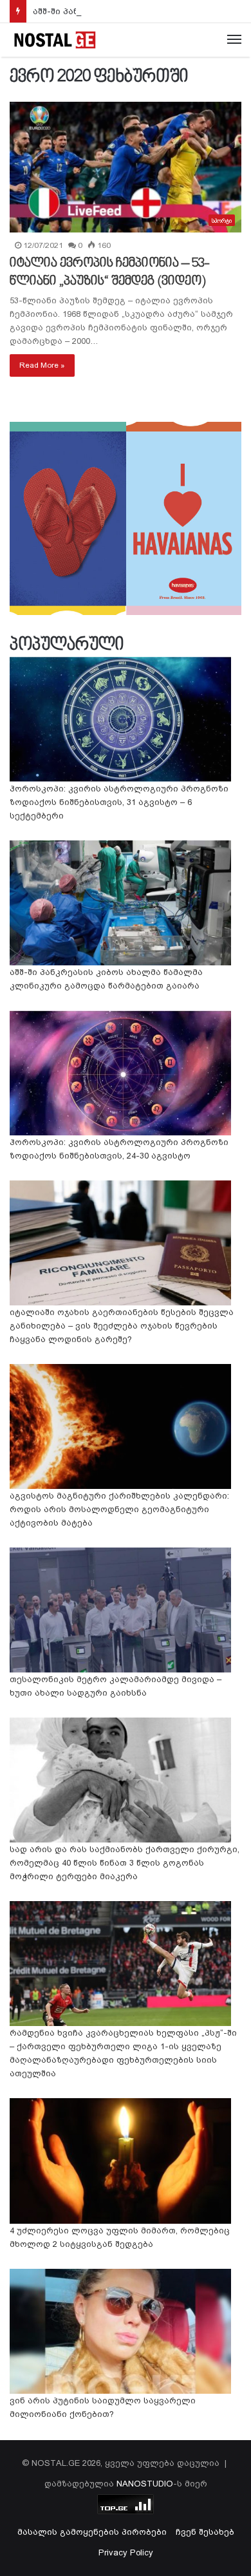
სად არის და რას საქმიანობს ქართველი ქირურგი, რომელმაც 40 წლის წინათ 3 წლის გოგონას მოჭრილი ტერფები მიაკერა (125, 1863)
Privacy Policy (126, 2552)
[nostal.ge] (55, 40)
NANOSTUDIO (145, 2484)
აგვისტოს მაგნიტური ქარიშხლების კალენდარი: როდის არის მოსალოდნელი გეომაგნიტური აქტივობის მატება (119, 1509)
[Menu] (234, 40)
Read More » (42, 365)
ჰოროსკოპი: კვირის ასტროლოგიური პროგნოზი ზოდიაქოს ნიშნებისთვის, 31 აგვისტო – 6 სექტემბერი (119, 802)
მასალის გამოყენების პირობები (92, 2532)
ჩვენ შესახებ (205, 2532)
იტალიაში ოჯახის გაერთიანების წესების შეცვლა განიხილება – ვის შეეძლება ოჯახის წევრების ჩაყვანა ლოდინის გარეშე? (122, 1326)
